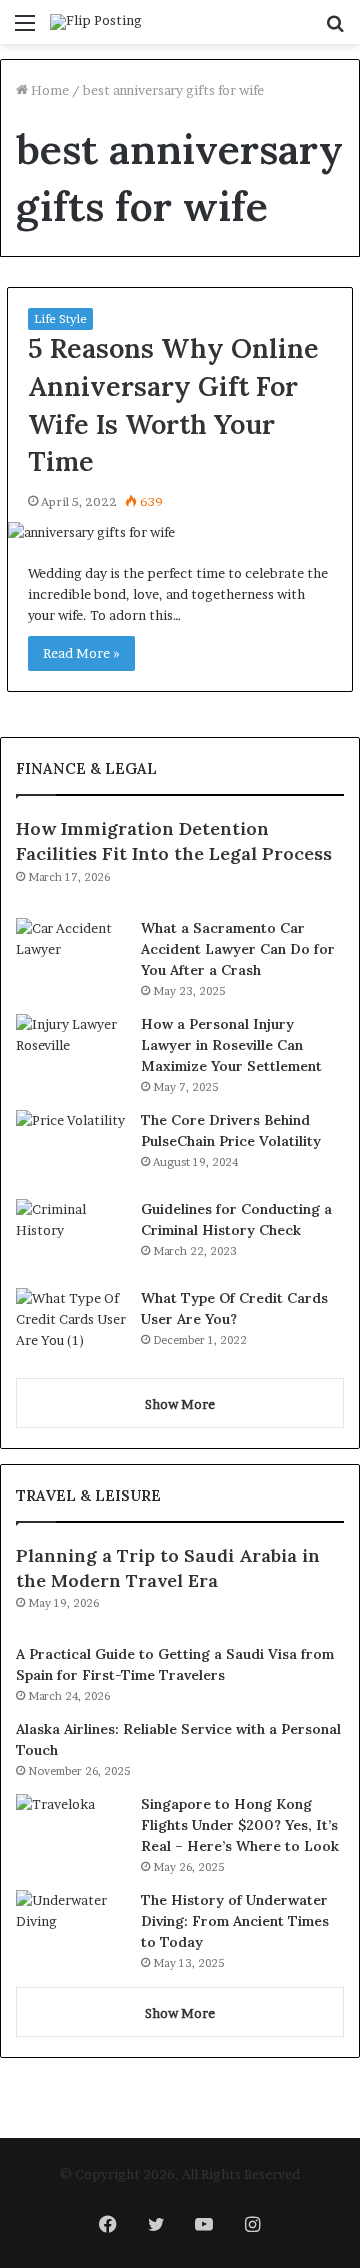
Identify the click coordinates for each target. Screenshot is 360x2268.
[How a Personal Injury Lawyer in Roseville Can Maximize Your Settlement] (71, 1051)
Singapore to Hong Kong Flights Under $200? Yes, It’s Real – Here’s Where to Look (240, 1825)
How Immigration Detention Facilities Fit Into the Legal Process (174, 841)
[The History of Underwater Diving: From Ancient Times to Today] (71, 1927)
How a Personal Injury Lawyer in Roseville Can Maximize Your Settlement (231, 1045)
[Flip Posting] (96, 22)
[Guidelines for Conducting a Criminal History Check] (71, 1236)
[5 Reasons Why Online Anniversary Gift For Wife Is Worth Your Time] (180, 532)
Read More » (81, 653)
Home (48, 90)
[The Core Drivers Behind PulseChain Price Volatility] (71, 1147)
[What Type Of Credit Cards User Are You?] (71, 1325)
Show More (180, 1404)
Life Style (60, 318)
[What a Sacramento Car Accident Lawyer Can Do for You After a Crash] (71, 955)
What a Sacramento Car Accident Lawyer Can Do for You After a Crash (238, 949)
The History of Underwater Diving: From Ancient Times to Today (235, 1921)
